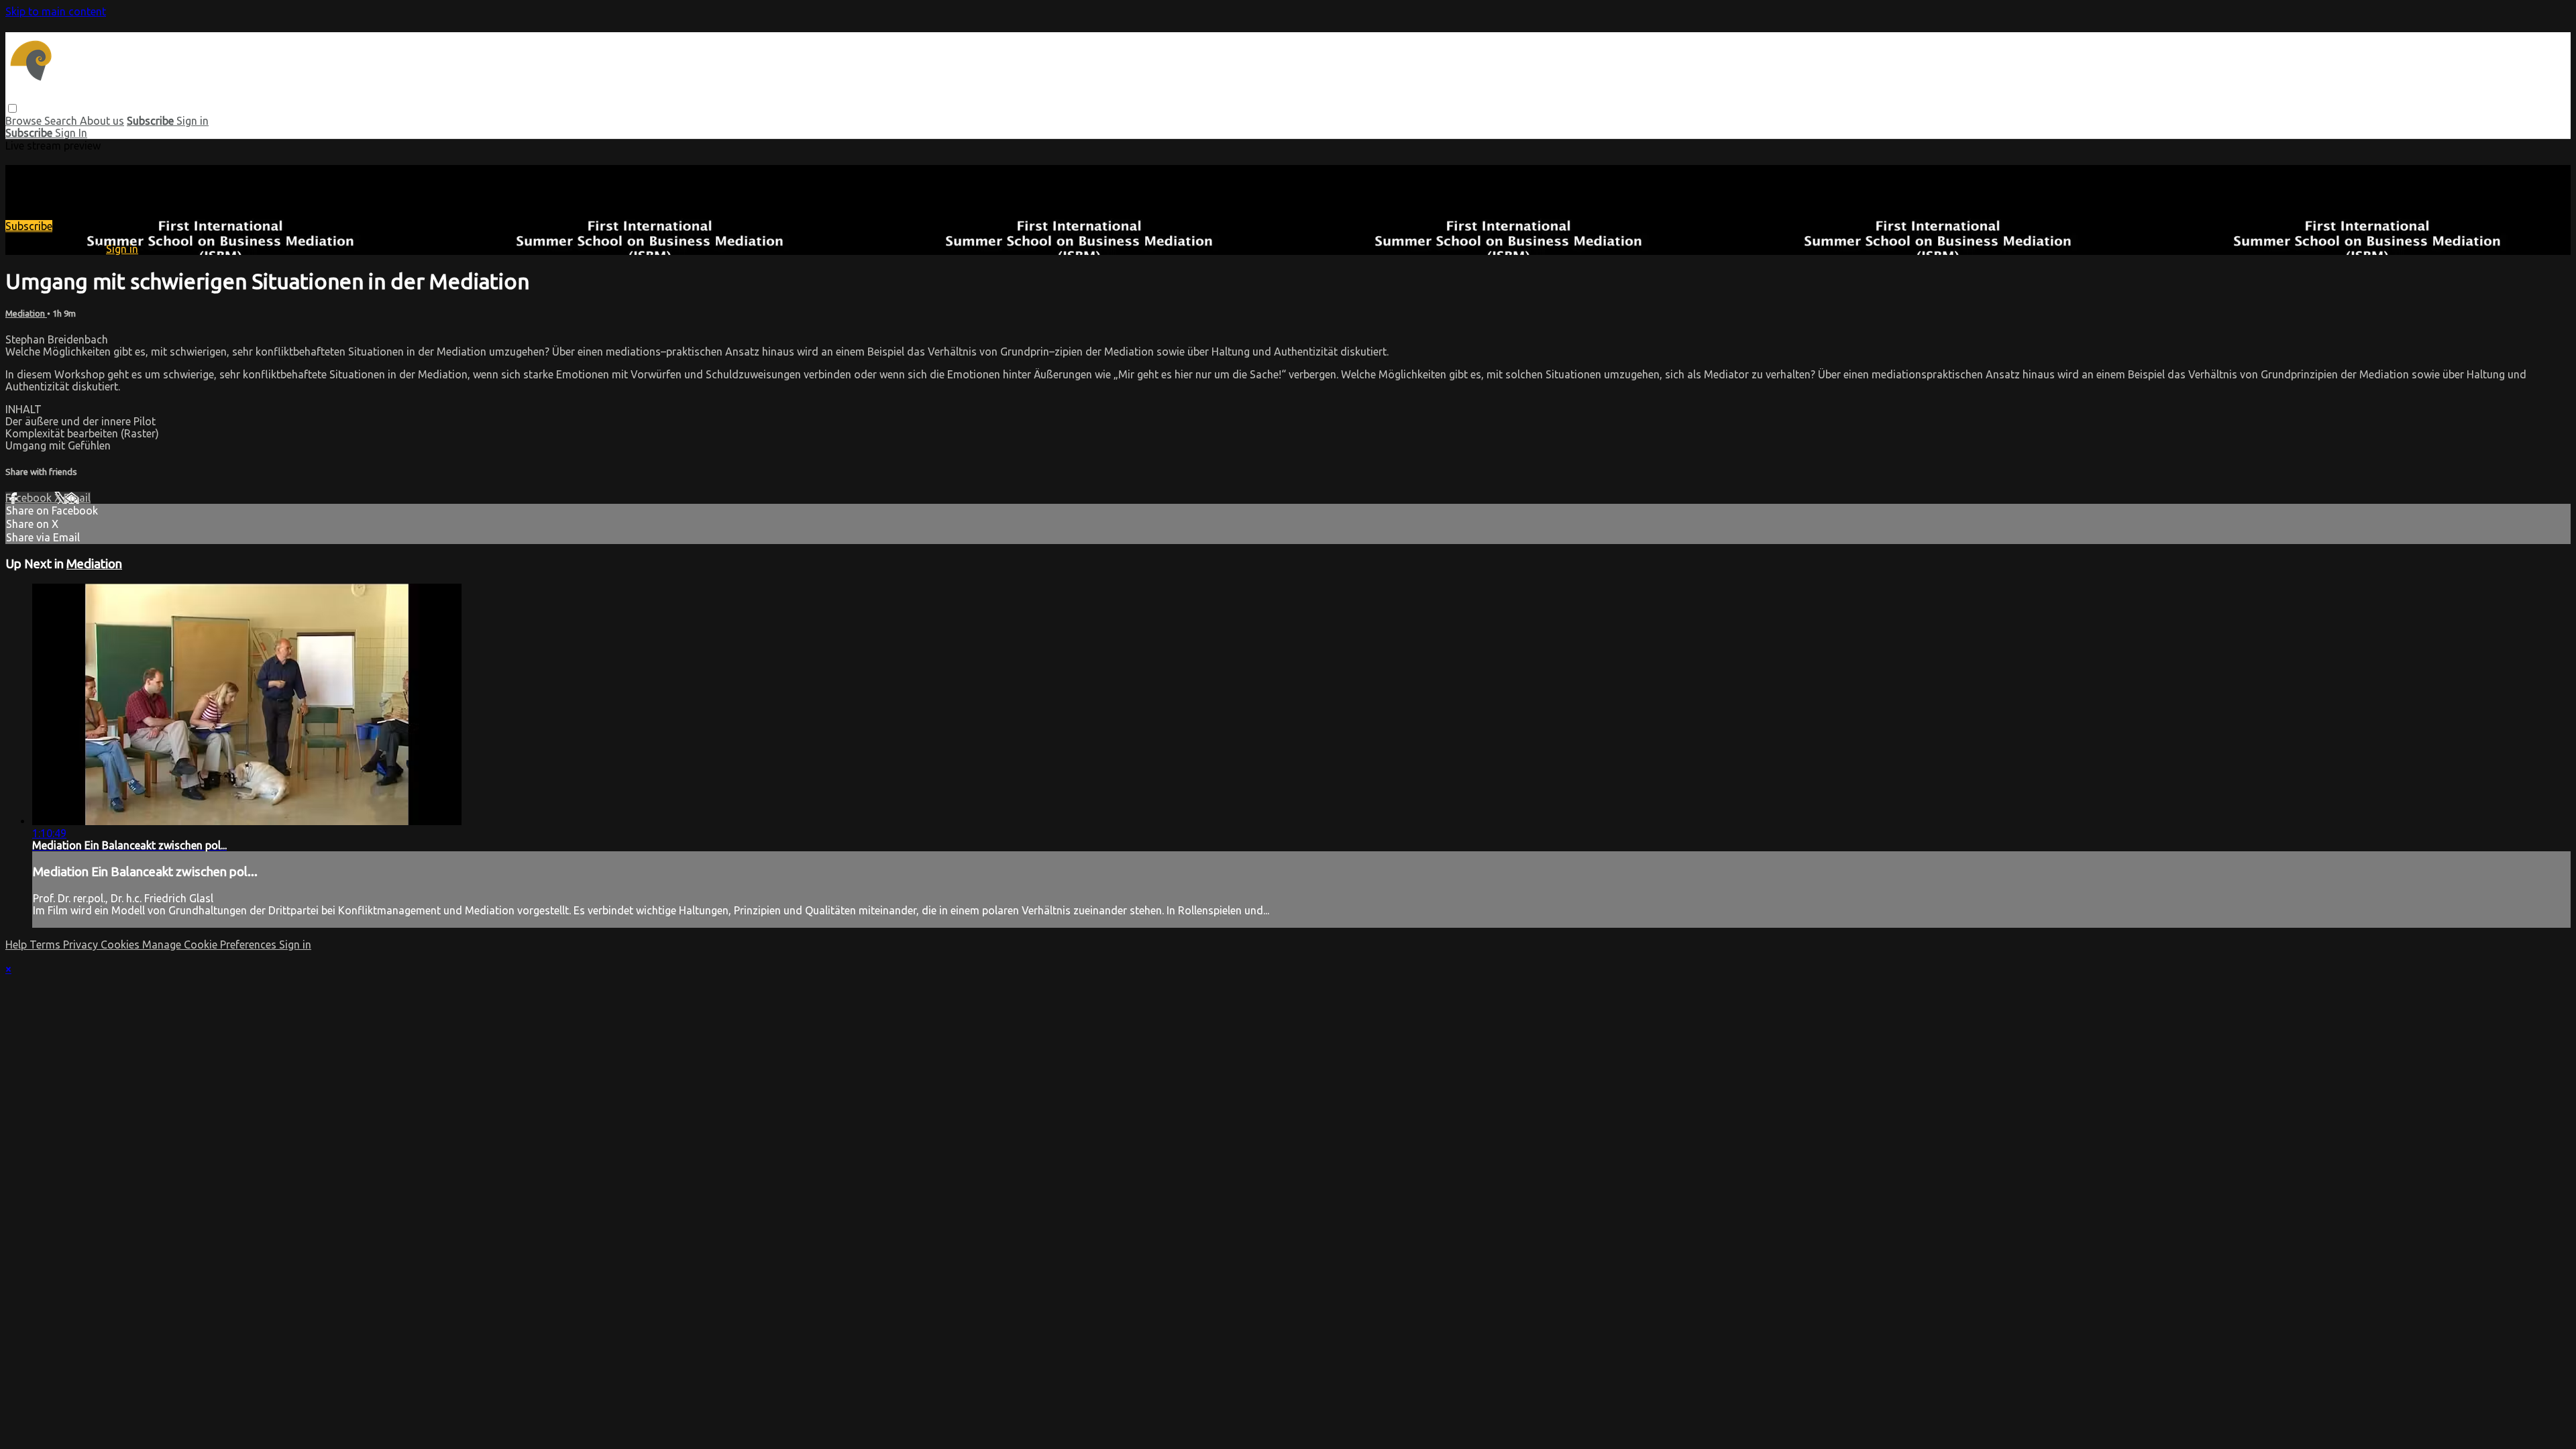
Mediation (26, 314)
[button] (12, 108)
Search (62, 121)
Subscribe (29, 226)
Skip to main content (56, 11)
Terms (46, 945)
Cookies (121, 945)
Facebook (30, 498)
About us (102, 121)
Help (17, 945)
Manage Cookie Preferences (211, 945)
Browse (25, 121)
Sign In (71, 133)
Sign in (193, 121)
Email (77, 498)
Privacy (82, 945)
